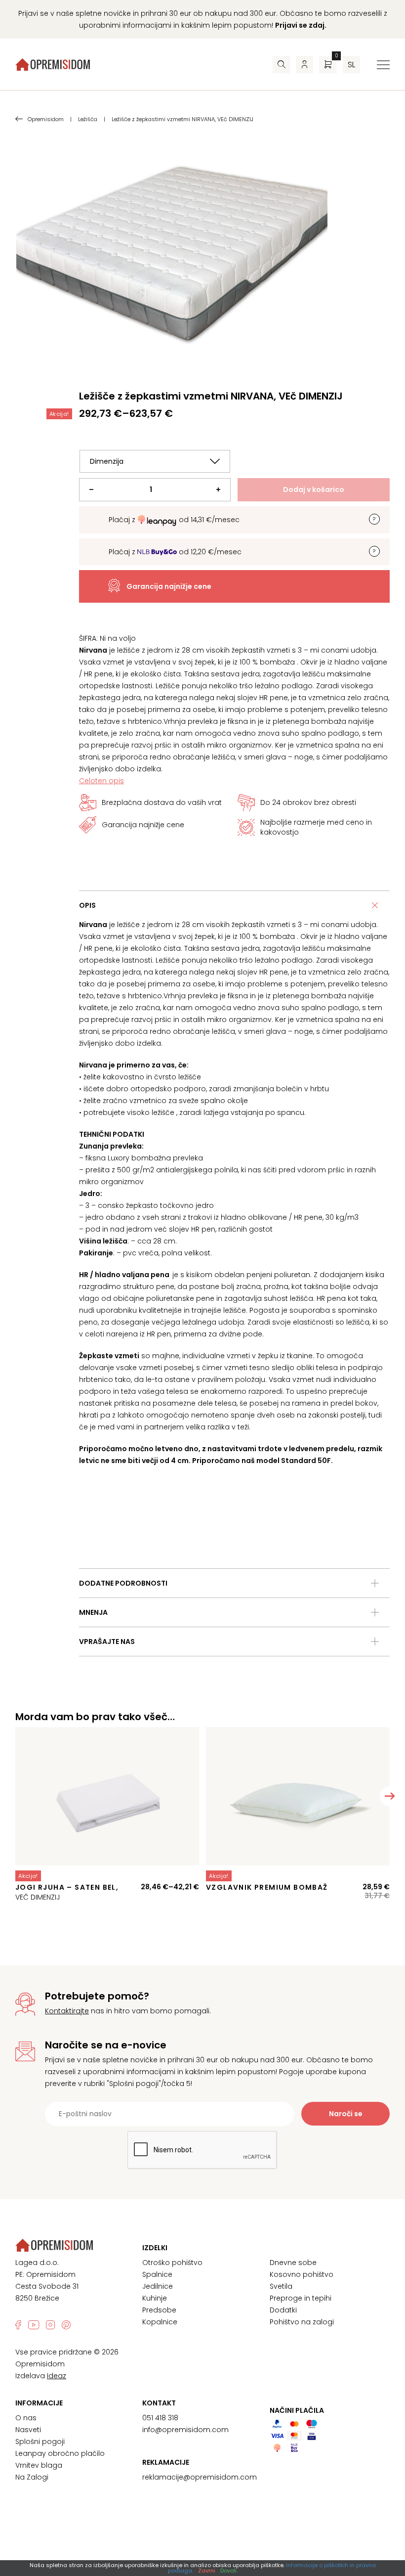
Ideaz (57, 2376)
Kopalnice (160, 2322)
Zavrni (207, 2571)
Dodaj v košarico (314, 489)
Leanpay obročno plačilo (60, 2453)
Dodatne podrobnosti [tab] (123, 1583)
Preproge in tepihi (301, 2298)
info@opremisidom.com (185, 2430)
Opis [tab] (87, 905)
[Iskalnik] (281, 65)
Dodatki (283, 2310)
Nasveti (28, 2430)
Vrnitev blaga (39, 2465)
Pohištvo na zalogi (302, 2322)
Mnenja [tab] (93, 1612)
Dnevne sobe (293, 2263)
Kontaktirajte (67, 2011)
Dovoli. (229, 2571)
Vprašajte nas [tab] (107, 1642)
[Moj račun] (304, 65)
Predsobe (159, 2310)
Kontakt (159, 2403)
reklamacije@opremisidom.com (200, 2477)
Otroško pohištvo (172, 2263)
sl (351, 65)
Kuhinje (155, 2298)
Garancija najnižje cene (169, 586)
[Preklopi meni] (383, 65)
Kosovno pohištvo (302, 2274)
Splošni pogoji (40, 2442)
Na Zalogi (32, 2477)
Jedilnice (158, 2286)
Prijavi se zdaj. (301, 25)
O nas (26, 2418)
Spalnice (157, 2274)
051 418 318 (160, 2418)
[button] (390, 1796)
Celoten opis (101, 781)
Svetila (281, 2286)
